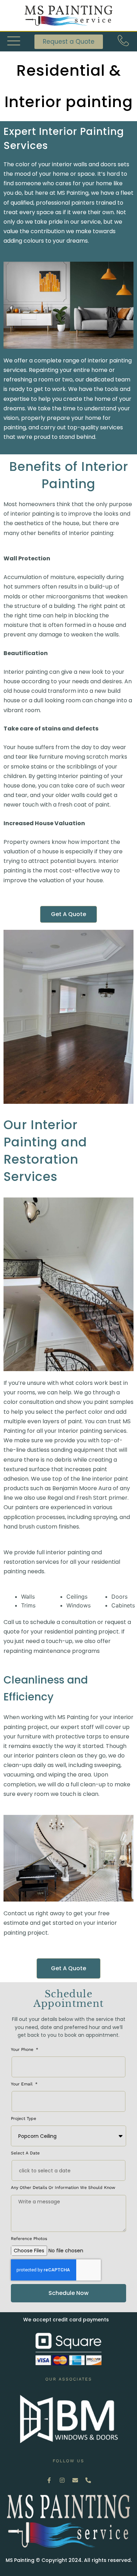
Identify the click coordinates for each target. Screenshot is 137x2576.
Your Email (22, 2084)
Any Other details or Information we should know (63, 2188)
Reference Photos (29, 2239)
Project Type (24, 2118)
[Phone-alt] (88, 2480)
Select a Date (25, 2153)
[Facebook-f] (49, 2480)
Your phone (23, 2049)
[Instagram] (62, 2480)
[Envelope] (75, 2480)
